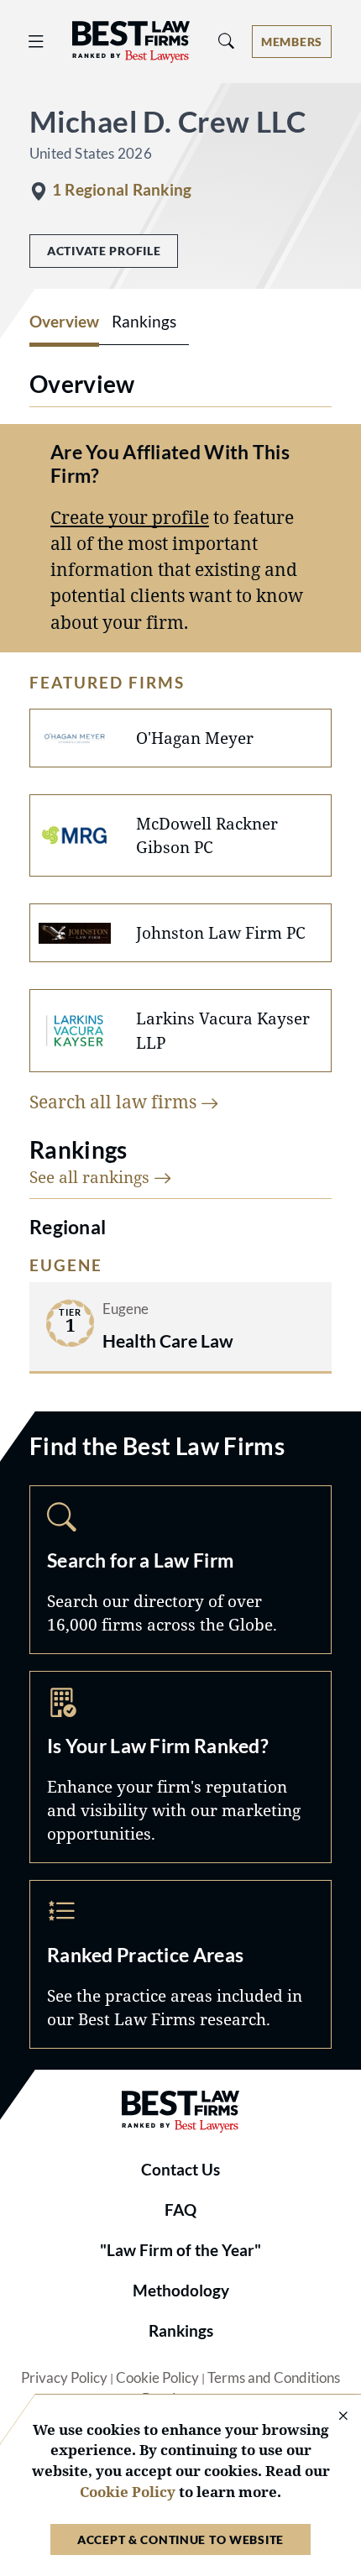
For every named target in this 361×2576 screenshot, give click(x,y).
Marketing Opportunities (180, 1767)
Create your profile (130, 517)
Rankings (181, 2331)
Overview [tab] (64, 322)
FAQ (180, 2210)
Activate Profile (104, 251)
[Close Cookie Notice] (332, 2417)
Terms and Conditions (274, 2378)
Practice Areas (180, 1964)
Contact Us (180, 2170)
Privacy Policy (64, 2378)
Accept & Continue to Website (180, 2539)
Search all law (115, 1102)
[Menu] (36, 42)
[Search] (227, 42)
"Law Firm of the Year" (180, 2250)
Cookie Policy (157, 2378)
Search (180, 1570)
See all (92, 1177)
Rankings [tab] (144, 322)
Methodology (181, 2291)
